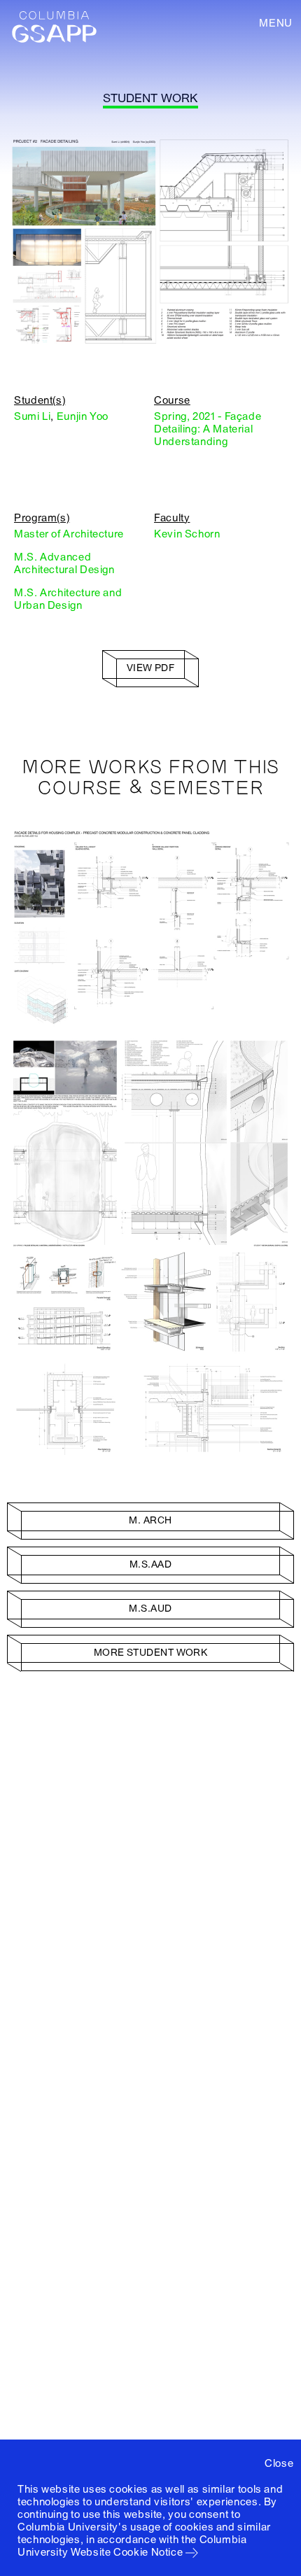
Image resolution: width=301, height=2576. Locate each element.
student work (150, 98)
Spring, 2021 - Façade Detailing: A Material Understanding (208, 429)
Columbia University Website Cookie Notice (132, 2546)
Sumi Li (32, 416)
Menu (276, 23)
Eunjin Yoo (83, 416)
